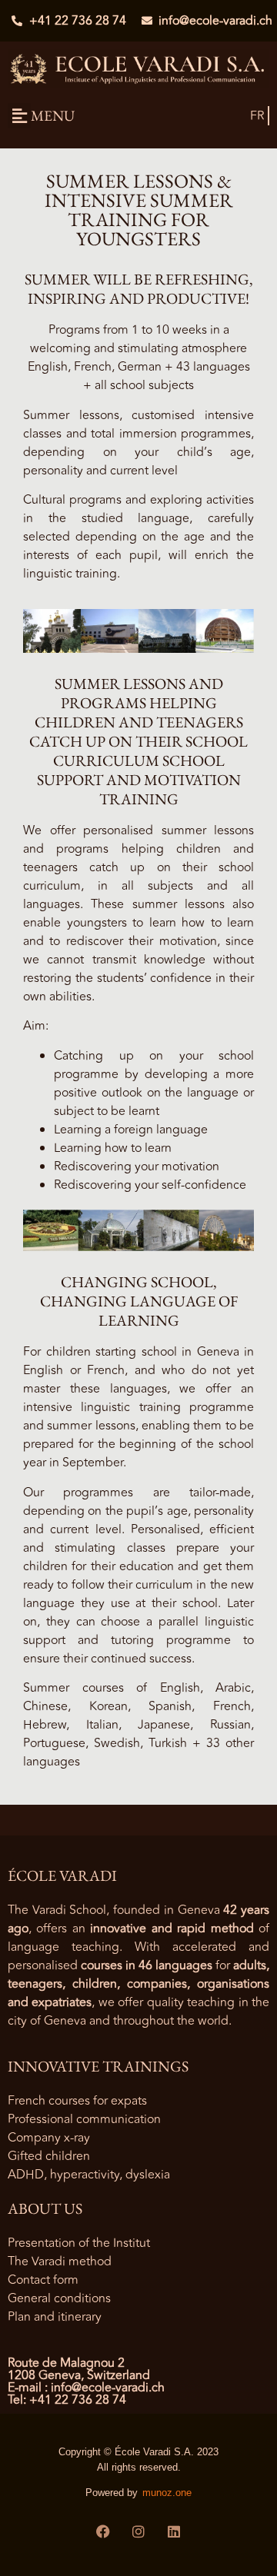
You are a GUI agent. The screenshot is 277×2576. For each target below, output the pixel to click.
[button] (19, 116)
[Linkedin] (174, 2531)
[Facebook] (103, 2531)
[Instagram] (138, 2531)
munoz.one (167, 2493)
